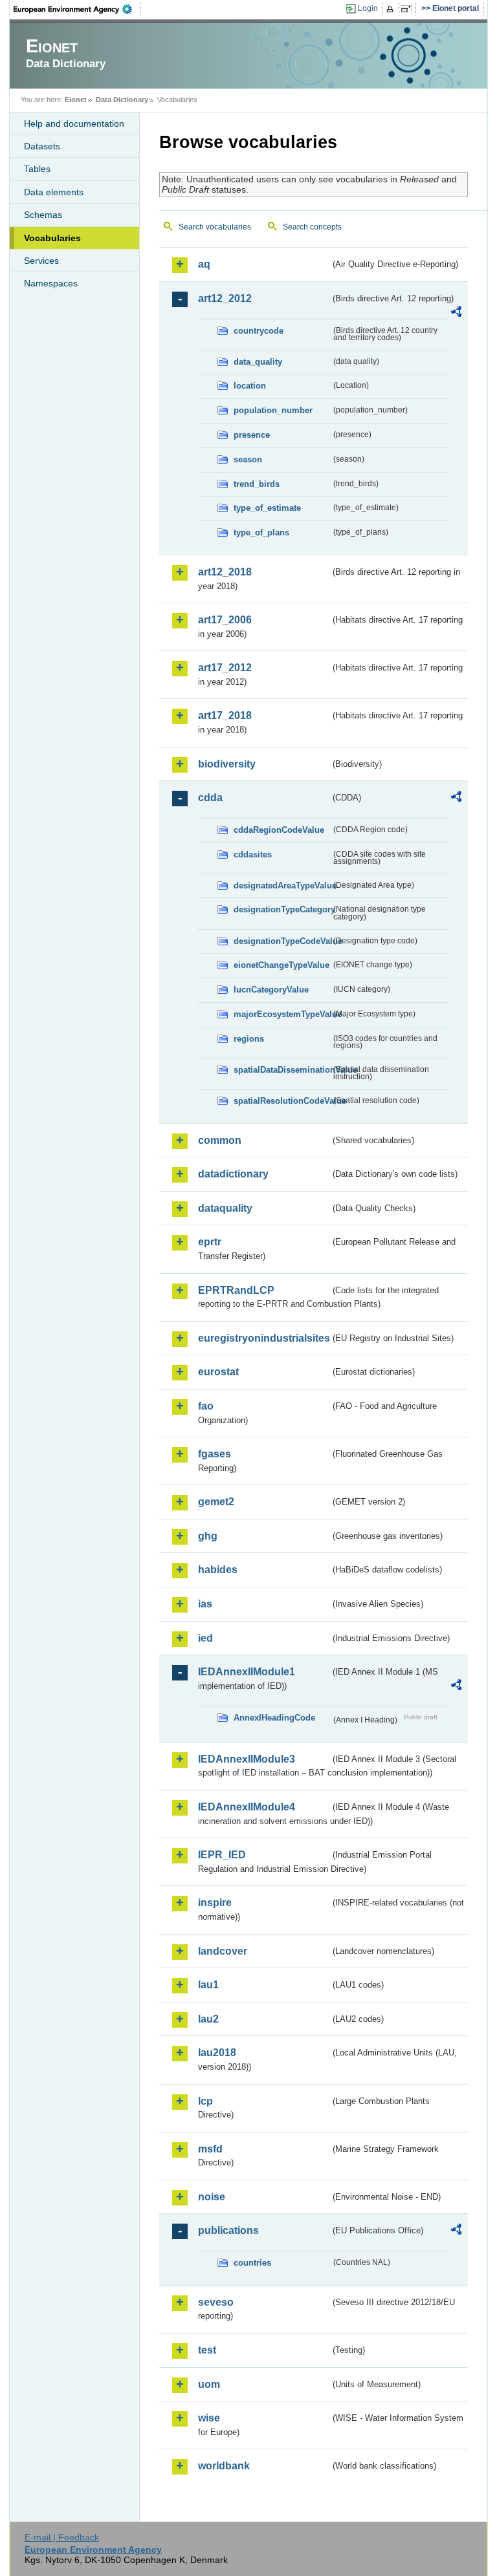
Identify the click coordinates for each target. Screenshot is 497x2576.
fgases (215, 1454)
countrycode (259, 331)
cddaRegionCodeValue (279, 830)
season (248, 459)
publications (228, 2230)
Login (368, 8)
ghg (208, 1536)
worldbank (224, 2466)
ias (205, 1604)
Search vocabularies (215, 227)
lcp (205, 2101)
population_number (273, 410)
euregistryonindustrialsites (264, 1338)
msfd (210, 2149)
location (250, 386)
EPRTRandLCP (236, 1290)
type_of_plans (261, 532)
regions (249, 1039)
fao (206, 1406)
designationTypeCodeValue (282, 941)
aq (204, 264)
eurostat (218, 1372)
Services (41, 261)
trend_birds (257, 484)
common (220, 1140)
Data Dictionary (122, 100)
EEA (77, 9)
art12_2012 (225, 298)
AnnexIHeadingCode (274, 1718)
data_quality (258, 362)
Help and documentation (74, 123)
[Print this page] (392, 9)
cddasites (253, 854)
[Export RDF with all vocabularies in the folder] (456, 314)
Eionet (76, 100)
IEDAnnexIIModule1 (247, 1672)
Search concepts (312, 227)
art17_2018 (225, 715)
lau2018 (217, 2053)
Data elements (54, 192)
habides (218, 1570)
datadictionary (233, 1174)
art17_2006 (225, 620)
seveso (216, 2302)
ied (205, 1638)
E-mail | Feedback (62, 2537)
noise (212, 2197)
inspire (215, 1903)
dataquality (225, 1208)
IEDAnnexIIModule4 (247, 1807)
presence (252, 435)
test (207, 2350)
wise (209, 2418)
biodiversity (227, 764)
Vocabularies (52, 238)
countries (252, 2263)
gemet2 (216, 1502)
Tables (37, 169)
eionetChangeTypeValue (282, 965)
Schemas (43, 215)
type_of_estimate (267, 508)
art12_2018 (225, 572)
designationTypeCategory (282, 909)
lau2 (208, 2019)
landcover (223, 1951)
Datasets (42, 146)
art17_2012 (225, 668)
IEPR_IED (222, 1855)
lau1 (208, 1985)
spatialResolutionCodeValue (282, 1101)
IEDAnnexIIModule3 (247, 1759)
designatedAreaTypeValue (282, 886)
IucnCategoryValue (271, 990)
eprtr (210, 1242)
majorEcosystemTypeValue (282, 1014)
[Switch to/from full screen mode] (409, 9)
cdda (210, 798)
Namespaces (51, 283)
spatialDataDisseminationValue (282, 1070)
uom (209, 2384)
